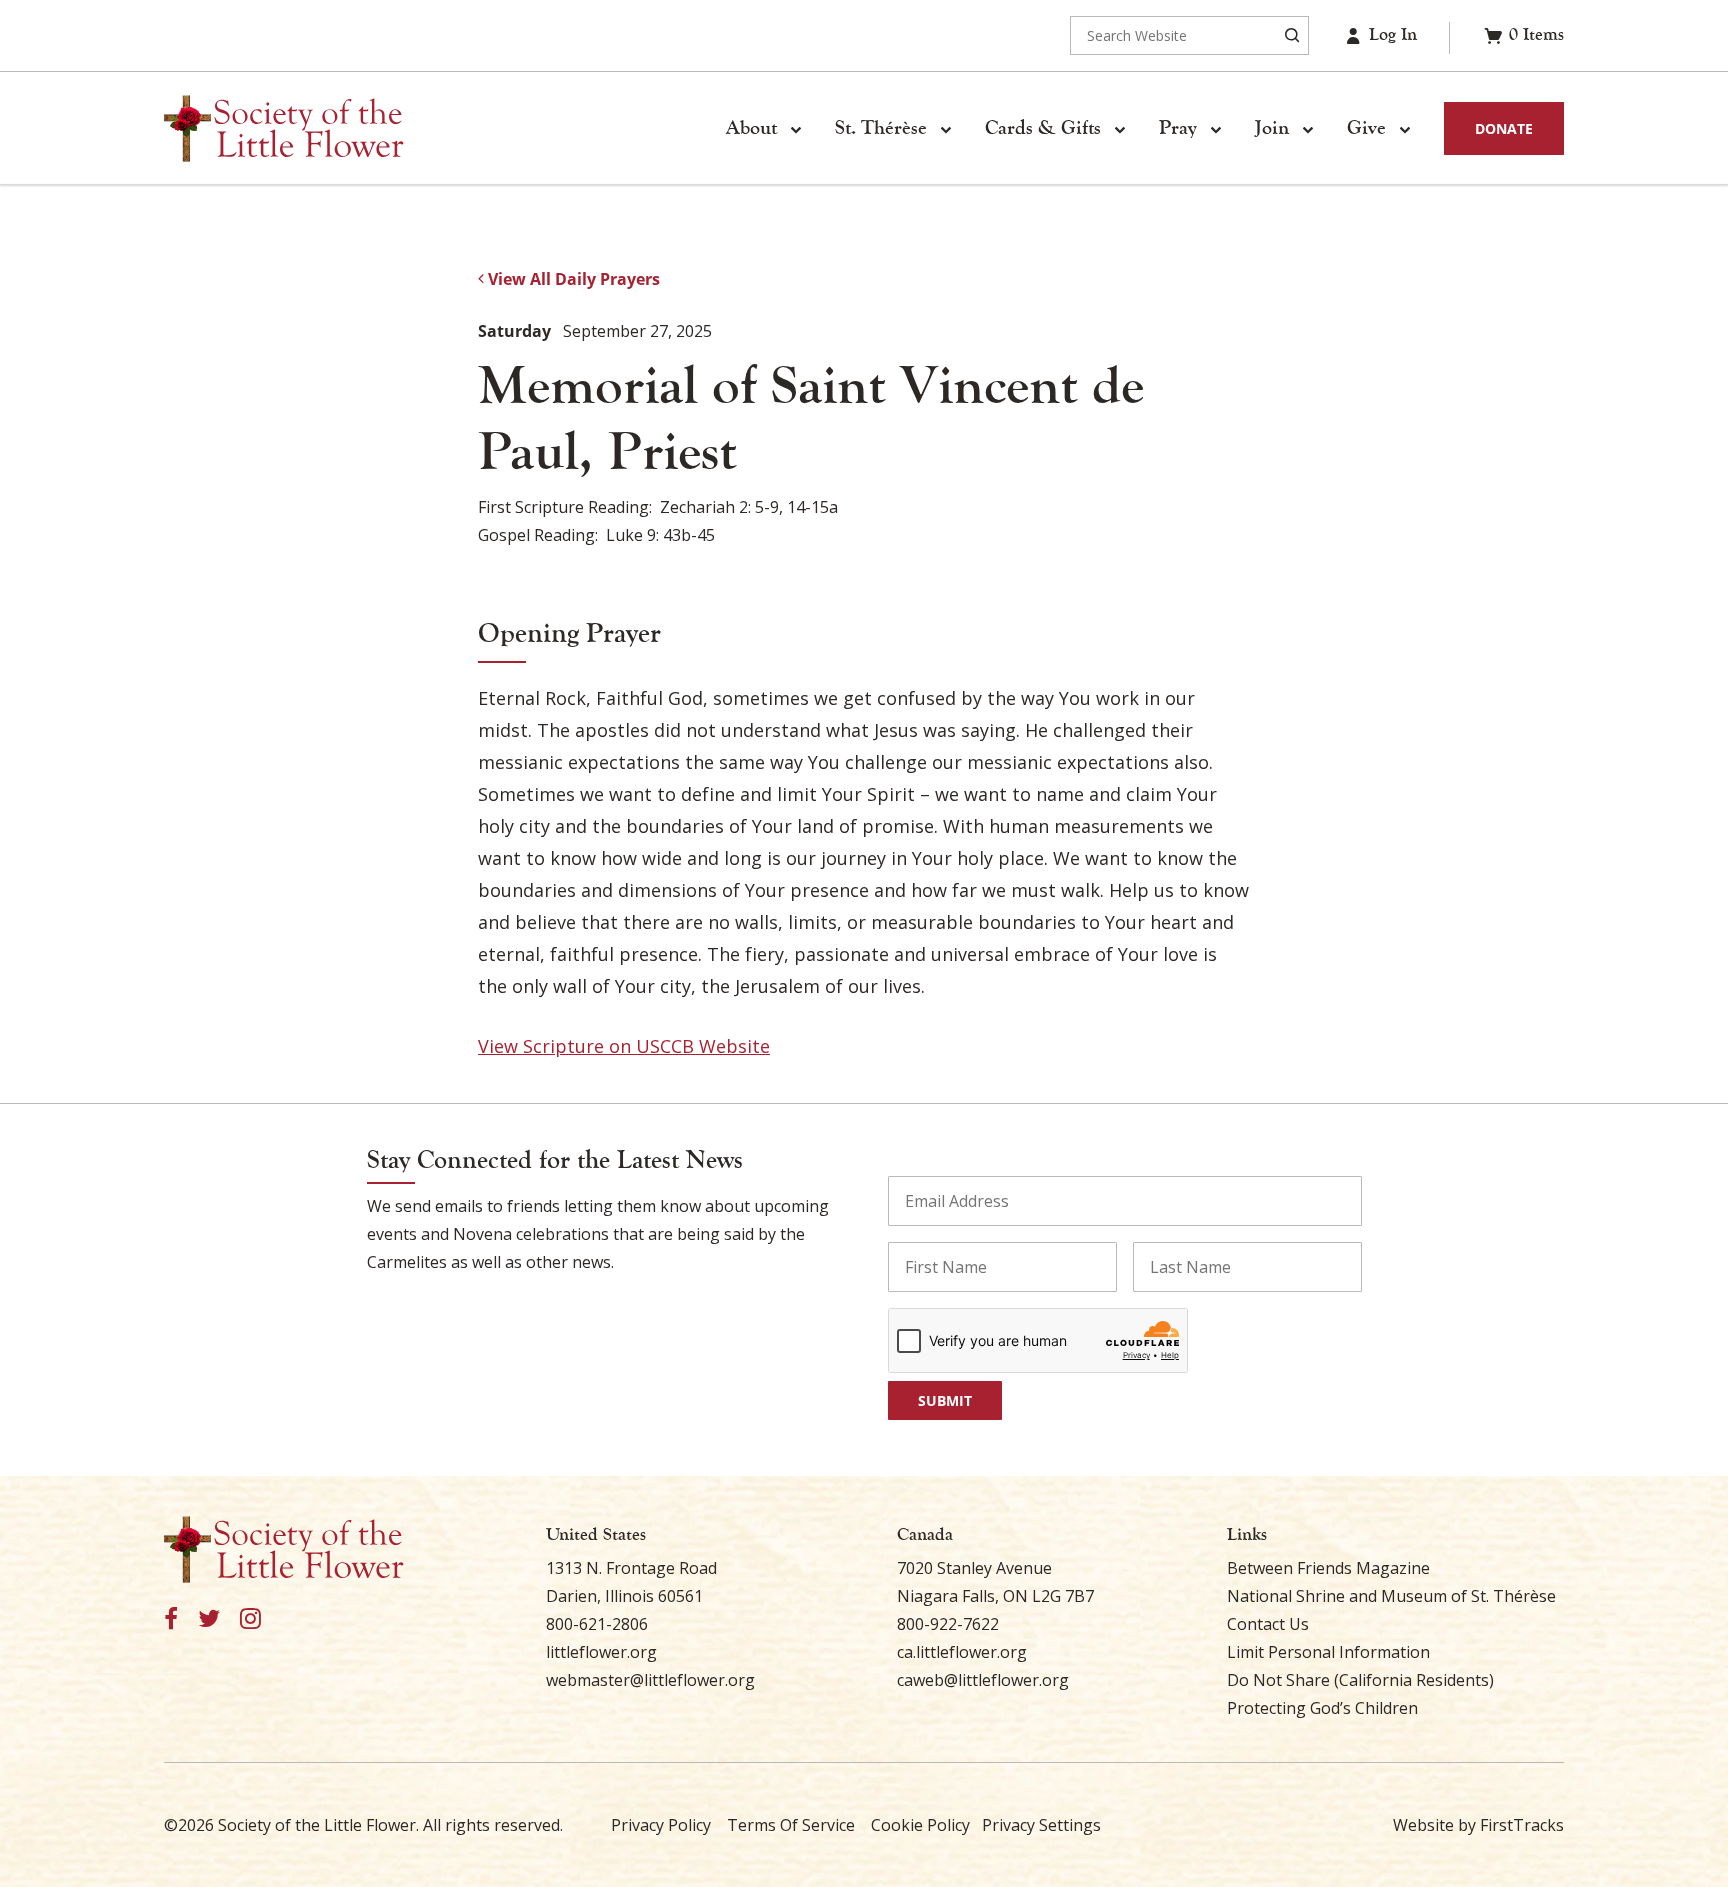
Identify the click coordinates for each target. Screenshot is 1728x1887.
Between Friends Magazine (1328, 1568)
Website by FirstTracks (1478, 1825)
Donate (1504, 128)
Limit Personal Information (1328, 1652)
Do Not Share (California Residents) (1360, 1680)
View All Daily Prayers (572, 279)
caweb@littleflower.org (983, 1680)
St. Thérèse (881, 128)
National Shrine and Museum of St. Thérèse (1391, 1596)
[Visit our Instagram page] (250, 1619)
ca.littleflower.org (962, 1652)
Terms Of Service (791, 1825)
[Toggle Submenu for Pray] (1215, 129)
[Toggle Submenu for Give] (1404, 129)
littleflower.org (601, 1652)
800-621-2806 (597, 1624)
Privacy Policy (661, 1825)
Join (1272, 128)
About (751, 128)
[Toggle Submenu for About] (795, 129)
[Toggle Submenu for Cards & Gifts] (1119, 129)
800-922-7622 (948, 1624)
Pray (1178, 128)
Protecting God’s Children (1322, 1708)
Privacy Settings (1041, 1825)
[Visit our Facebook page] (171, 1619)
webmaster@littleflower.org (650, 1680)
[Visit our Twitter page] (209, 1619)
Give (1366, 128)
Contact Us (1268, 1624)
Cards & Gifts (1043, 128)
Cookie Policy (920, 1825)
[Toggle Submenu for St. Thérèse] (945, 129)
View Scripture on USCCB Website (624, 1046)
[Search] (1292, 35)
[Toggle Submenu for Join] (1307, 129)
